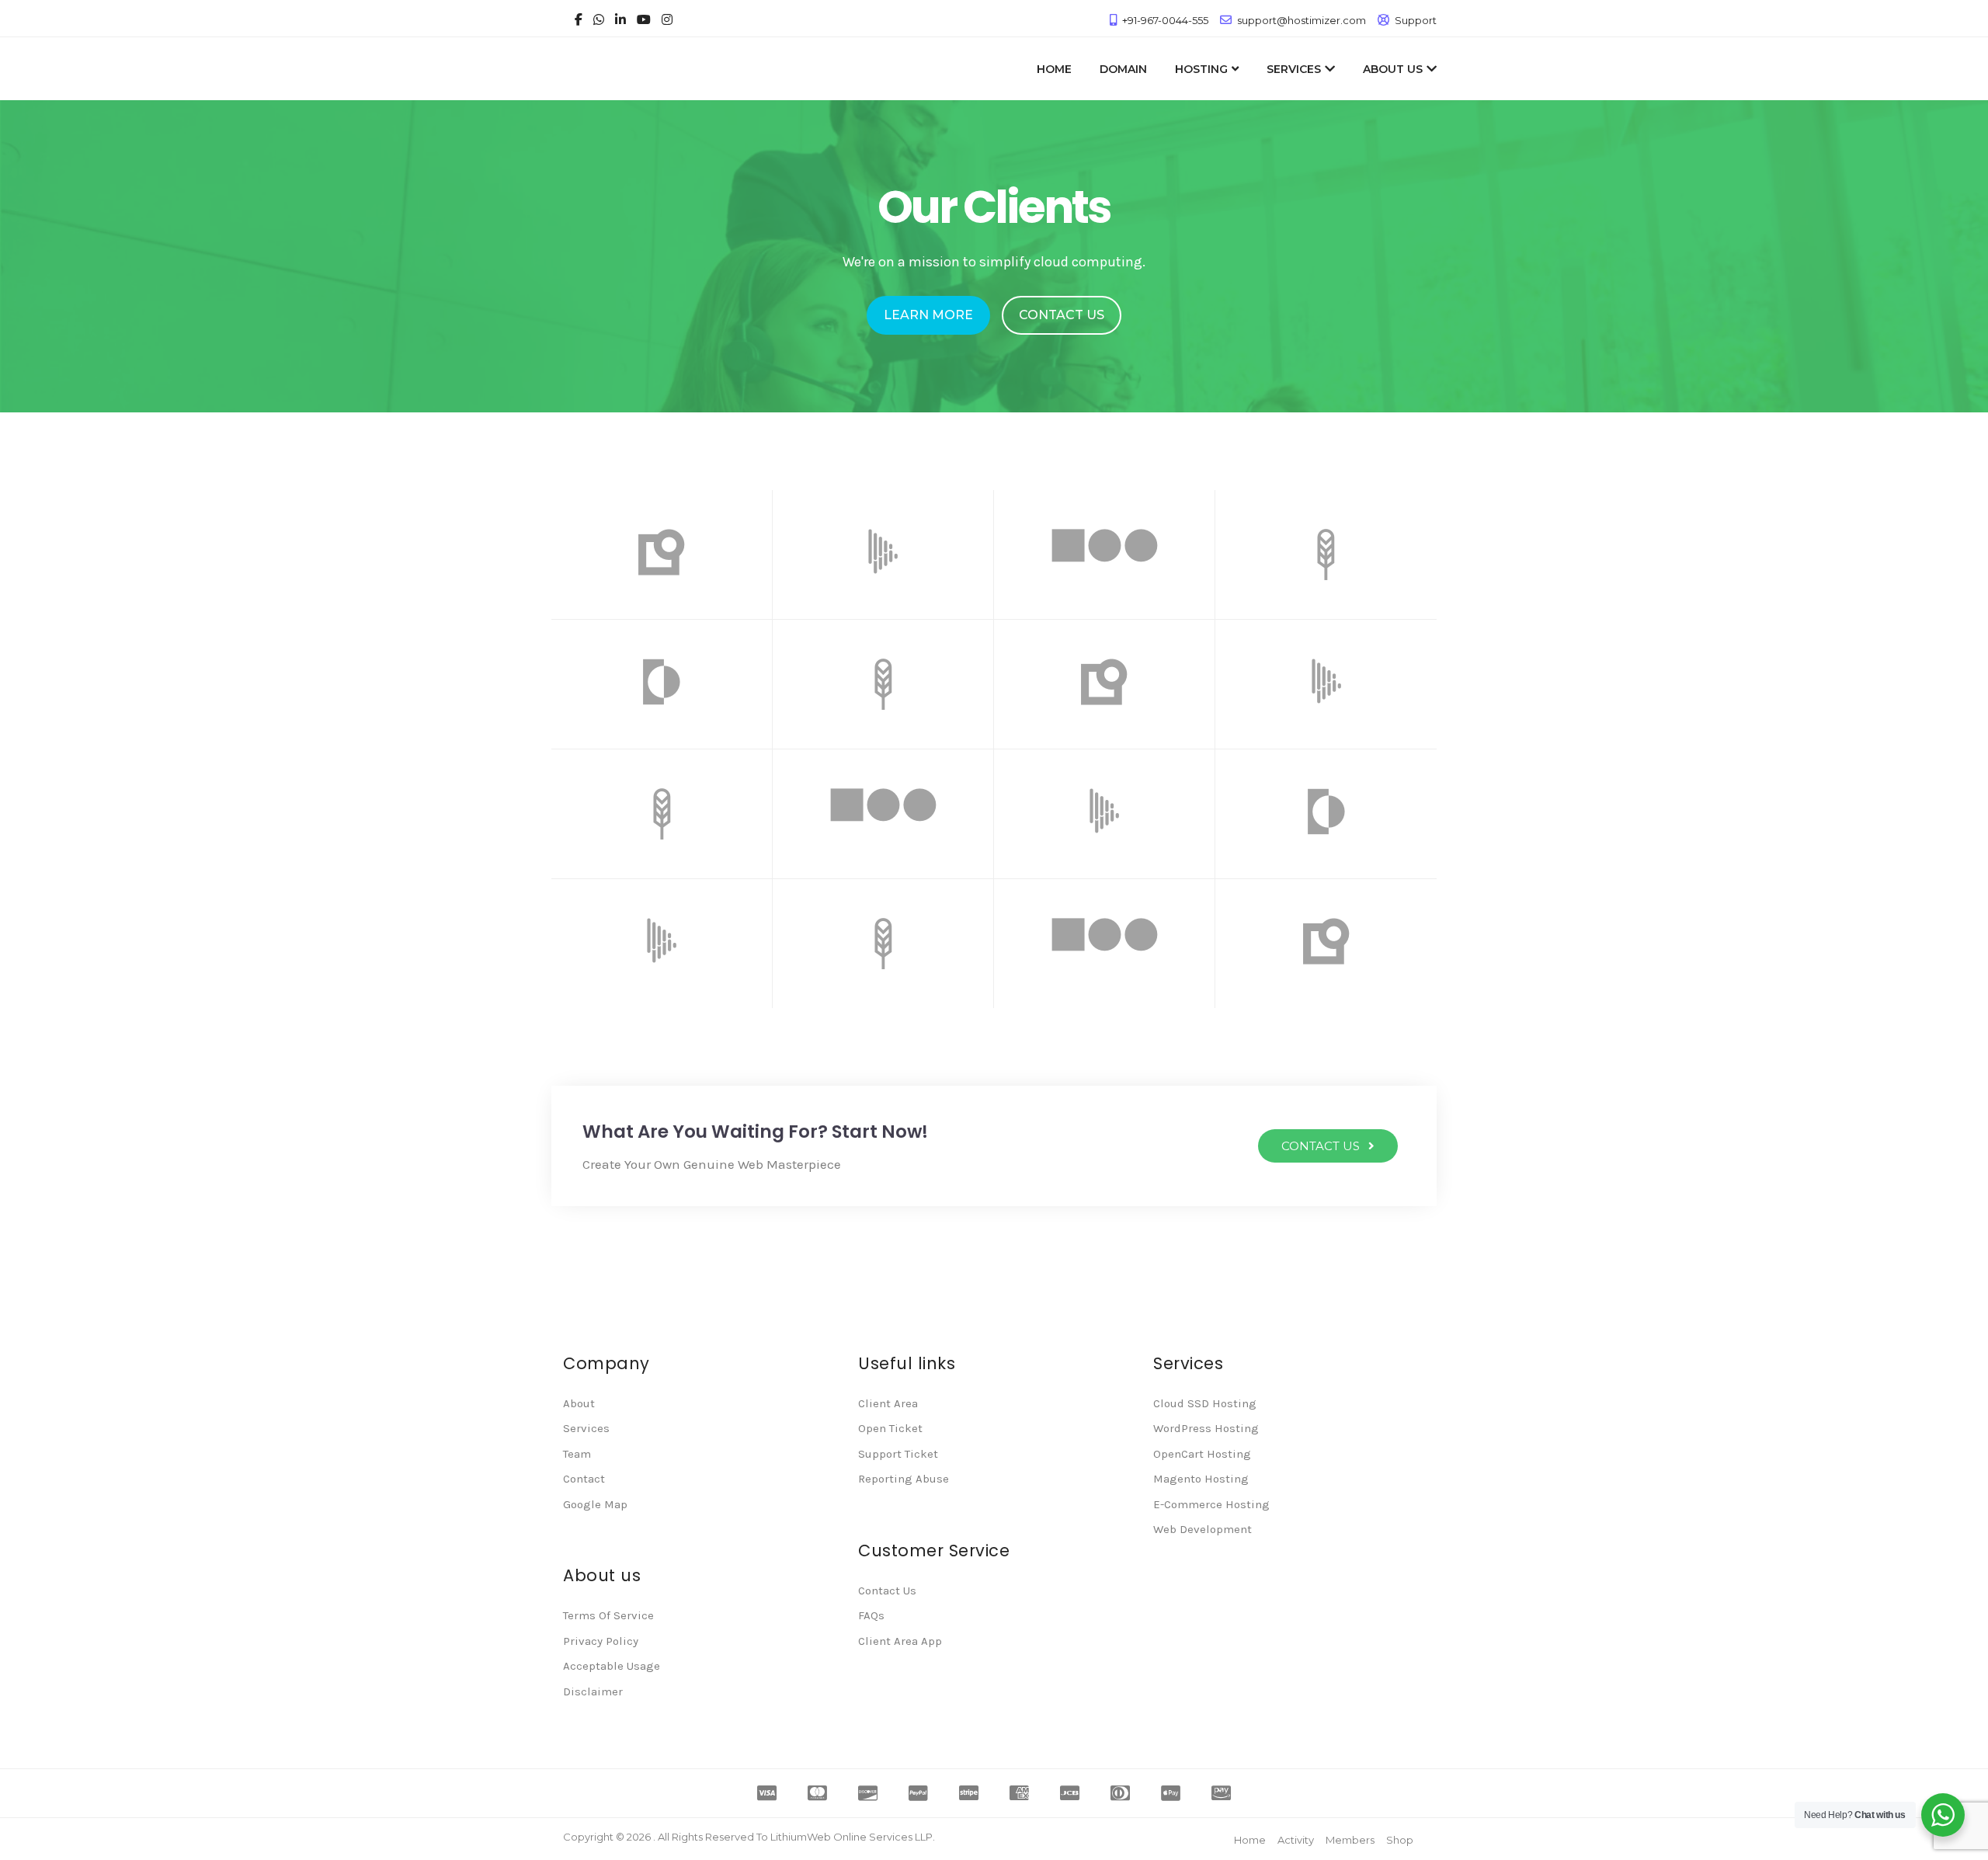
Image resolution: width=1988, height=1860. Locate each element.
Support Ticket (898, 1454)
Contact (584, 1479)
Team (577, 1454)
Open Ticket (890, 1428)
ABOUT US (1393, 69)
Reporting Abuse (904, 1479)
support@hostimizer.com (1302, 20)
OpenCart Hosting (1202, 1454)
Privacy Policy (601, 1641)
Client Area (888, 1403)
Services (586, 1428)
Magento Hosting (1201, 1479)
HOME (1054, 69)
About (579, 1403)
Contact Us (887, 1591)
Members (1350, 1840)
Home (1250, 1840)
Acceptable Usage (612, 1666)
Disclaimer (593, 1691)
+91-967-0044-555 (1165, 20)
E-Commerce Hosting (1211, 1504)
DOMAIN (1123, 69)
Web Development (1203, 1529)
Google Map (595, 1504)
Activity (1296, 1840)
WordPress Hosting (1206, 1428)
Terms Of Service (608, 1615)
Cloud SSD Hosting (1205, 1403)
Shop (1400, 1840)
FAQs (871, 1615)
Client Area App (900, 1641)
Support (1416, 20)
